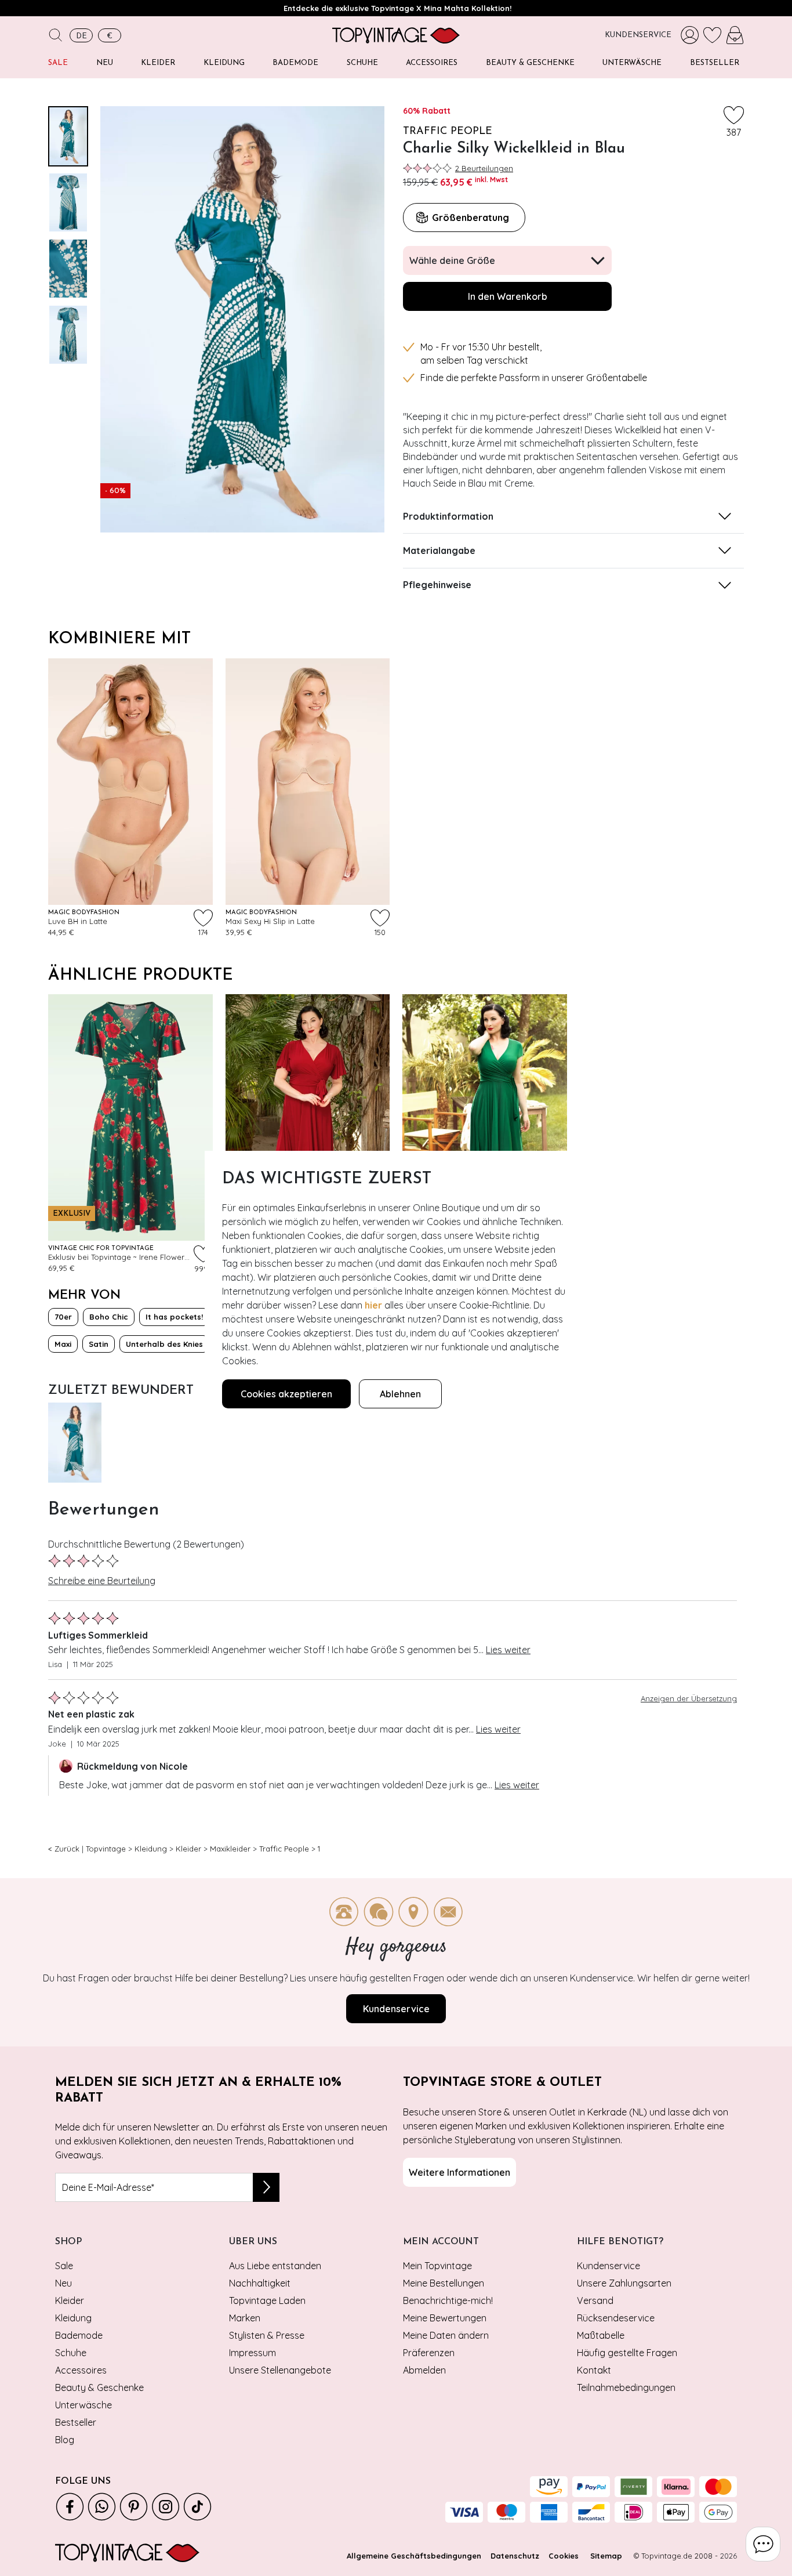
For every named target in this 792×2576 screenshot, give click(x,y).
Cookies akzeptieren (286, 1394)
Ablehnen (400, 1394)
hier (373, 1305)
